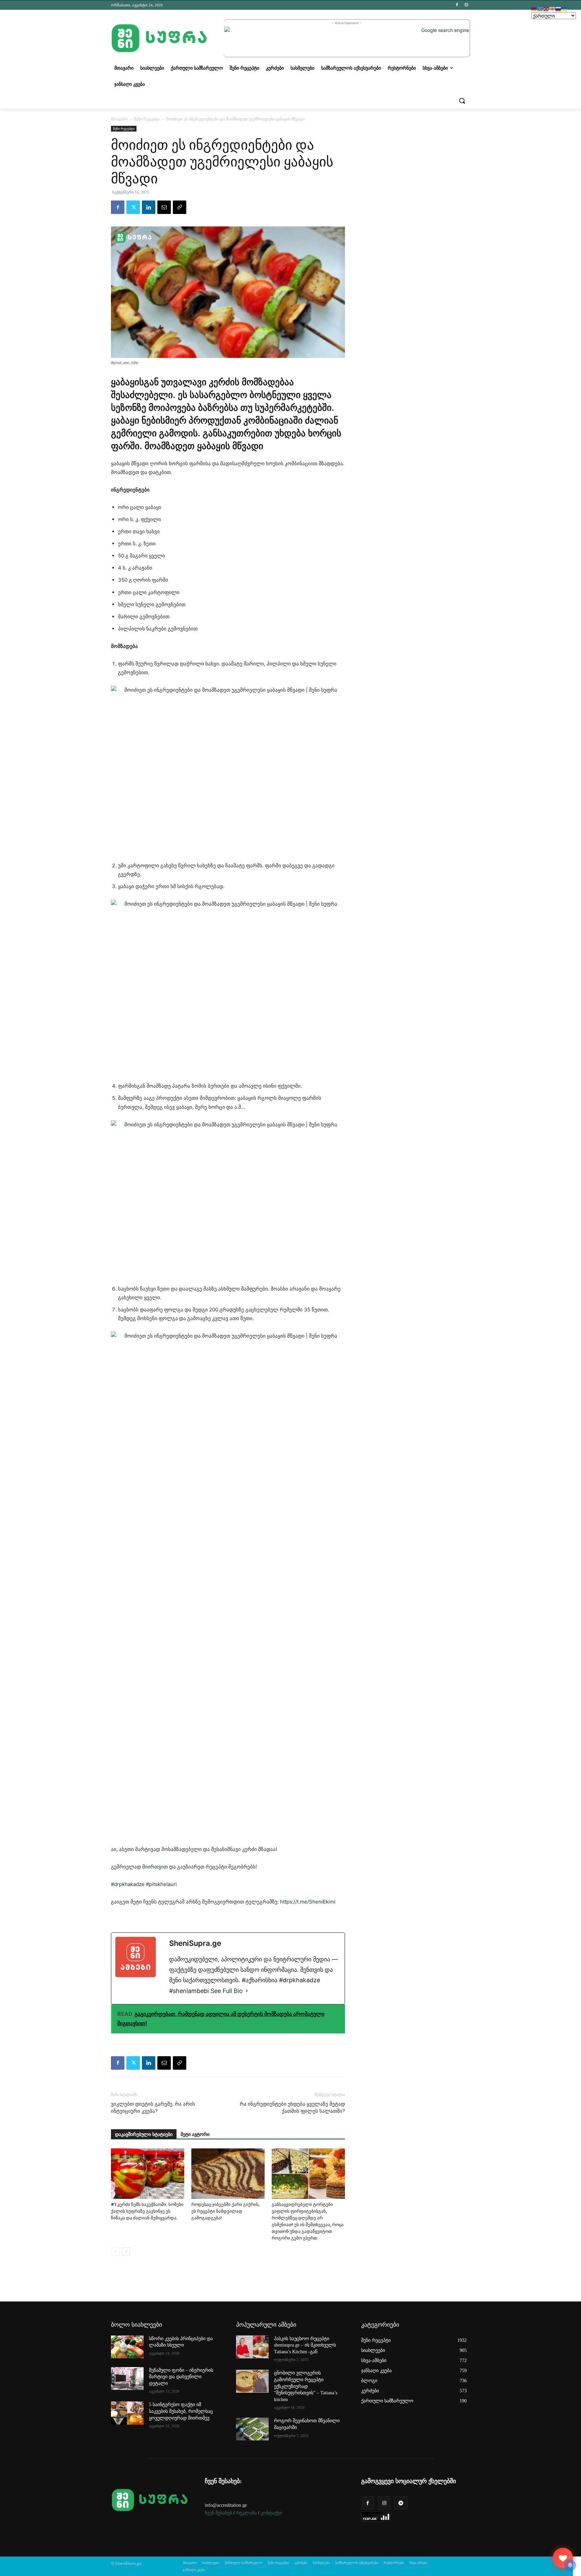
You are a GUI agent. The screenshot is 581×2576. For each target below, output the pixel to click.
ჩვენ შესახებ (218, 2513)
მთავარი (119, 119)
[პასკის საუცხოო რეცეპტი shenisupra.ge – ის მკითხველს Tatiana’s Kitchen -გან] (252, 2347)
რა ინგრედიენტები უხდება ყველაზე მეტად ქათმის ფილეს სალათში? (292, 2108)
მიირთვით (155, 1867)
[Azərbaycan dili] (540, 9)
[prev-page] (115, 2252)
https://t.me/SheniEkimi (308, 1902)
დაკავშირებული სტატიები (144, 2134)
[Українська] (565, 9)
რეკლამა (246, 2513)
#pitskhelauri (161, 1884)
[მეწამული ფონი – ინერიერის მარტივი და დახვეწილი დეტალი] (127, 2379)
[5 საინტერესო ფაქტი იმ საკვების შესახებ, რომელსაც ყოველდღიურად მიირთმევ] (127, 2413)
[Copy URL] (180, 207)
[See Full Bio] (247, 1991)
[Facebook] (457, 5)
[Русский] (558, 9)
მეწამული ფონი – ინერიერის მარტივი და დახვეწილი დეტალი (181, 2377)
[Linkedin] (149, 207)
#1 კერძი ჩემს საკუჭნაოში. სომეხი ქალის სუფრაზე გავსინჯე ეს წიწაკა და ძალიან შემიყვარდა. (147, 2211)
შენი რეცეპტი (147, 119)
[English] (546, 9)
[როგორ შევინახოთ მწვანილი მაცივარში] (252, 2429)
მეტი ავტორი (195, 2134)
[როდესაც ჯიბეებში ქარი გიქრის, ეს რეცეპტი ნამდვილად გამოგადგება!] (228, 2174)
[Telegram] (401, 2503)
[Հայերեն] (534, 9)
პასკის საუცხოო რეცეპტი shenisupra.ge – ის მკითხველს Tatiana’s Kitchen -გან (305, 2345)
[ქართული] (552, 9)
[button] (462, 101)
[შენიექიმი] (563, 2558)
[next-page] (126, 2252)
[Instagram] (466, 5)
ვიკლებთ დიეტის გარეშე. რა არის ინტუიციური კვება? (153, 2108)
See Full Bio (227, 1991)
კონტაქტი (271, 2513)
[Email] (164, 207)
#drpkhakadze (128, 1884)
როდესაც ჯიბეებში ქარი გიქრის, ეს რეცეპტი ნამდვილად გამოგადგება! (225, 2211)
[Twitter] (133, 207)
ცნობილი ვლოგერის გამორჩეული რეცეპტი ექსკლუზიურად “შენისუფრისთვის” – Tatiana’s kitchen (306, 2386)
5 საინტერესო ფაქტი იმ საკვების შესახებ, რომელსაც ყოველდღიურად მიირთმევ (181, 2411)
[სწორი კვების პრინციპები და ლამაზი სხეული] (127, 2347)
